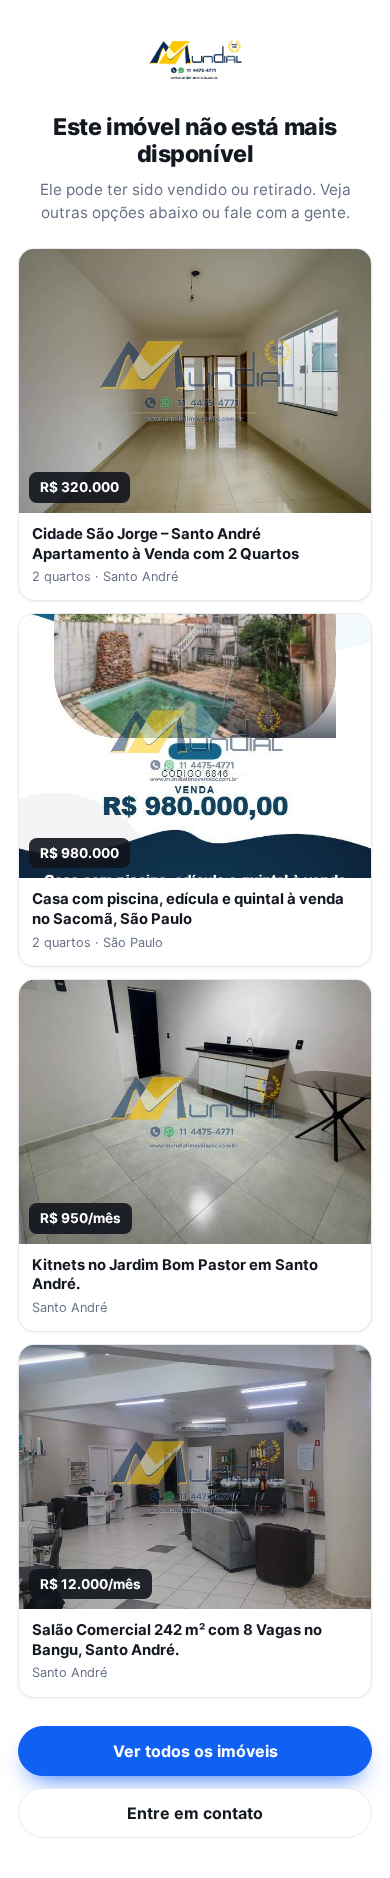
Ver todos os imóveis (195, 1751)
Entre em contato (195, 1813)
